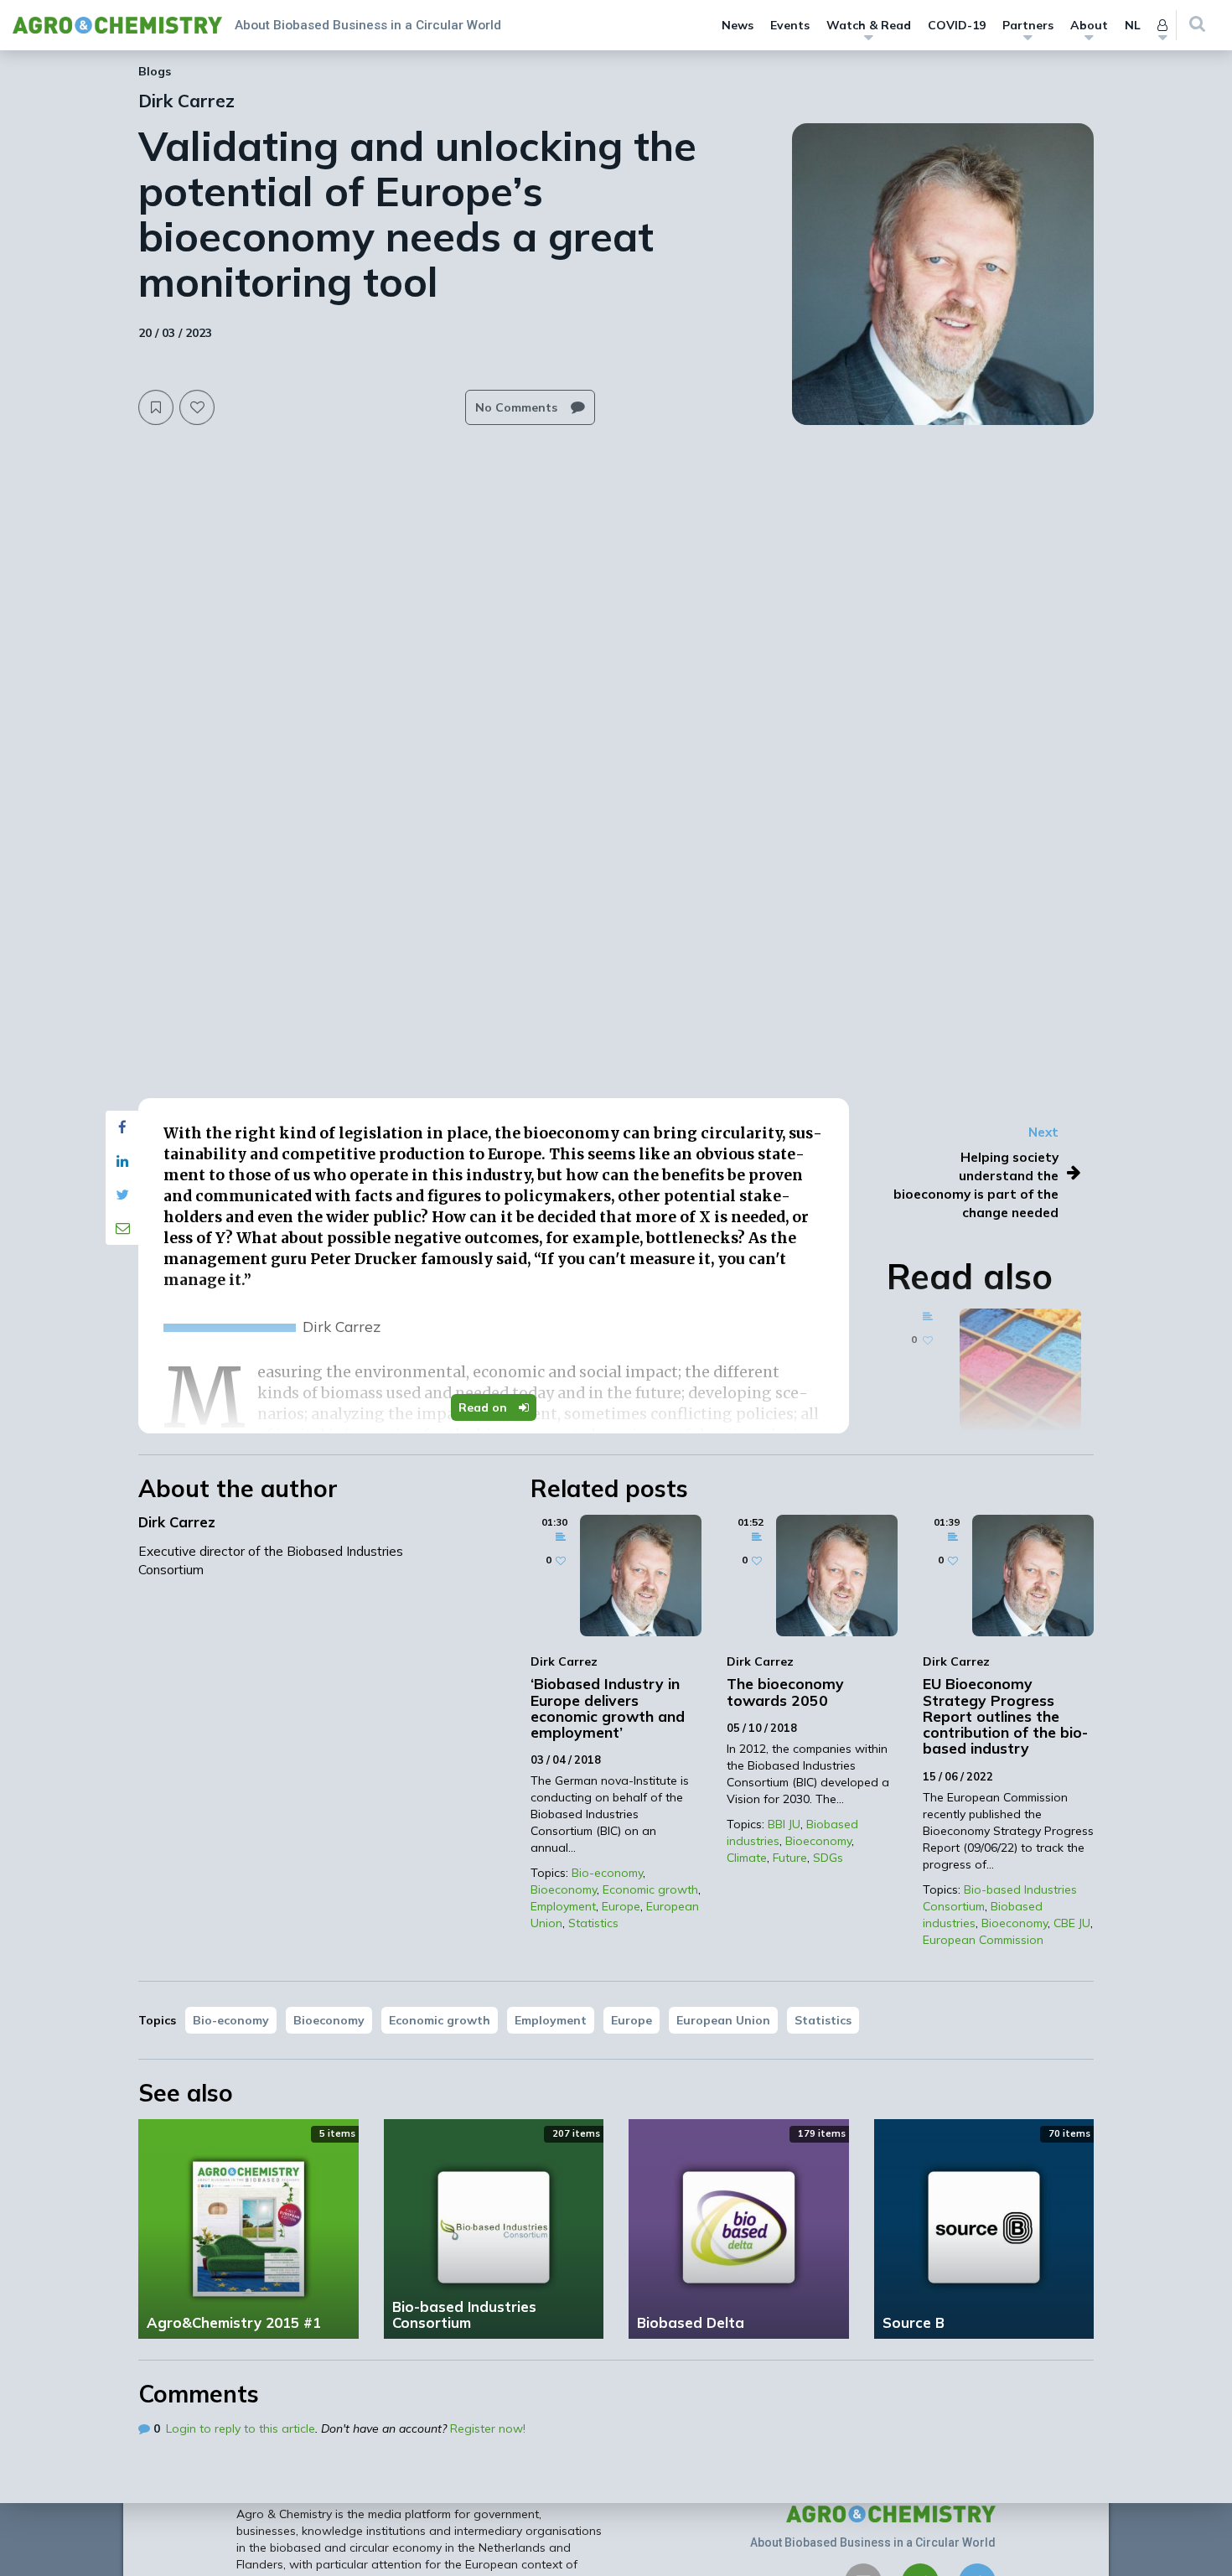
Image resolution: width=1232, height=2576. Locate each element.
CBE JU (1072, 1923)
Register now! (488, 2428)
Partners (1028, 25)
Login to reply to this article (241, 2428)
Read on (484, 1407)
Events (790, 25)
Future (790, 1858)
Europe (621, 1906)
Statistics (593, 1923)
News (738, 25)
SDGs (828, 1858)
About (1089, 25)
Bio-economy (607, 1873)
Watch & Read (869, 25)
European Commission (983, 1940)
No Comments (518, 407)
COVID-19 (957, 25)
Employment (563, 1906)
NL (1133, 25)
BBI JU (784, 1824)
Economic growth (650, 1889)
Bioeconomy (564, 1889)
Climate (747, 1858)
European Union (723, 2020)
